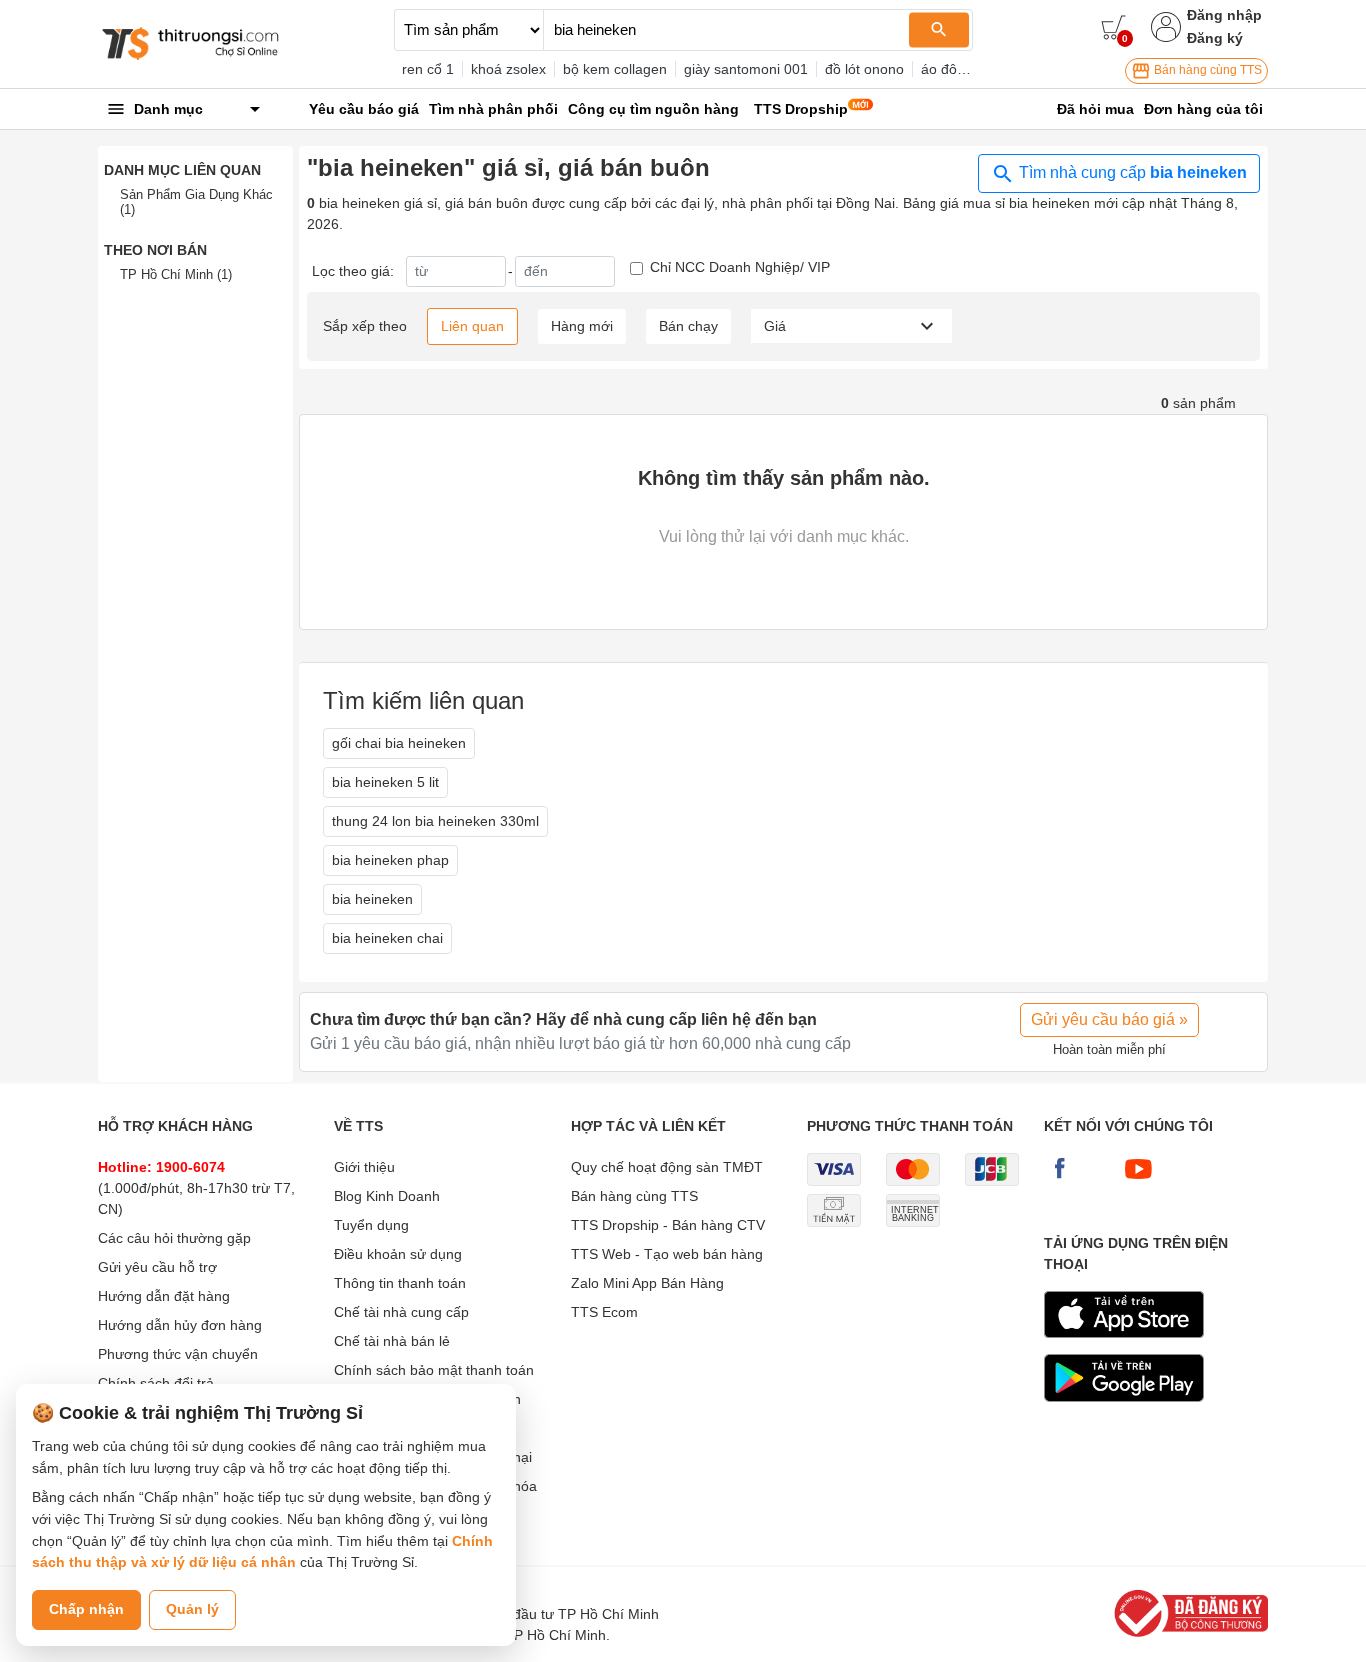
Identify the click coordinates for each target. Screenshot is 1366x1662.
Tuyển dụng (371, 1225)
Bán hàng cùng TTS (1206, 70)
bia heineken (372, 899)
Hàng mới (582, 326)
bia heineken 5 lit (385, 782)
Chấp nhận (86, 1609)
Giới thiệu (364, 1167)
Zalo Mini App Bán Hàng (647, 1283)
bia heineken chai (387, 938)
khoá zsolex (508, 69)
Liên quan (472, 326)
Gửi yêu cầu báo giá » (1109, 1019)
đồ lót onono (864, 69)
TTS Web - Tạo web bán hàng (667, 1254)
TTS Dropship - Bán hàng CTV (668, 1225)
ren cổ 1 (428, 69)
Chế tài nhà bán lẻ (392, 1341)
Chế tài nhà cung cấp (401, 1312)
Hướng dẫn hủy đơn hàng (180, 1325)
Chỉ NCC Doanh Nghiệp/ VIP (740, 267)
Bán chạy (688, 326)
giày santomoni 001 (746, 69)
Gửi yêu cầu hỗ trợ (157, 1267)
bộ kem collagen (615, 69)
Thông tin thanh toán (400, 1283)
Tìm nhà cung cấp (1131, 172)
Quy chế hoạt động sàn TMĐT (667, 1167)
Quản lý (192, 1609)
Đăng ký (1215, 38)
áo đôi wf (949, 69)
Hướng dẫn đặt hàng (164, 1296)
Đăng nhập (1224, 15)
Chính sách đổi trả (156, 1383)
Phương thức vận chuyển (178, 1354)
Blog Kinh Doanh (387, 1196)
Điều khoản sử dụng (398, 1254)
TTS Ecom (604, 1312)
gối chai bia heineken (399, 743)
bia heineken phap (390, 860)
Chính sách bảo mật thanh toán (434, 1370)
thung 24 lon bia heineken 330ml (435, 821)
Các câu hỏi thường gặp (174, 1238)
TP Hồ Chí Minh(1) (176, 274)
